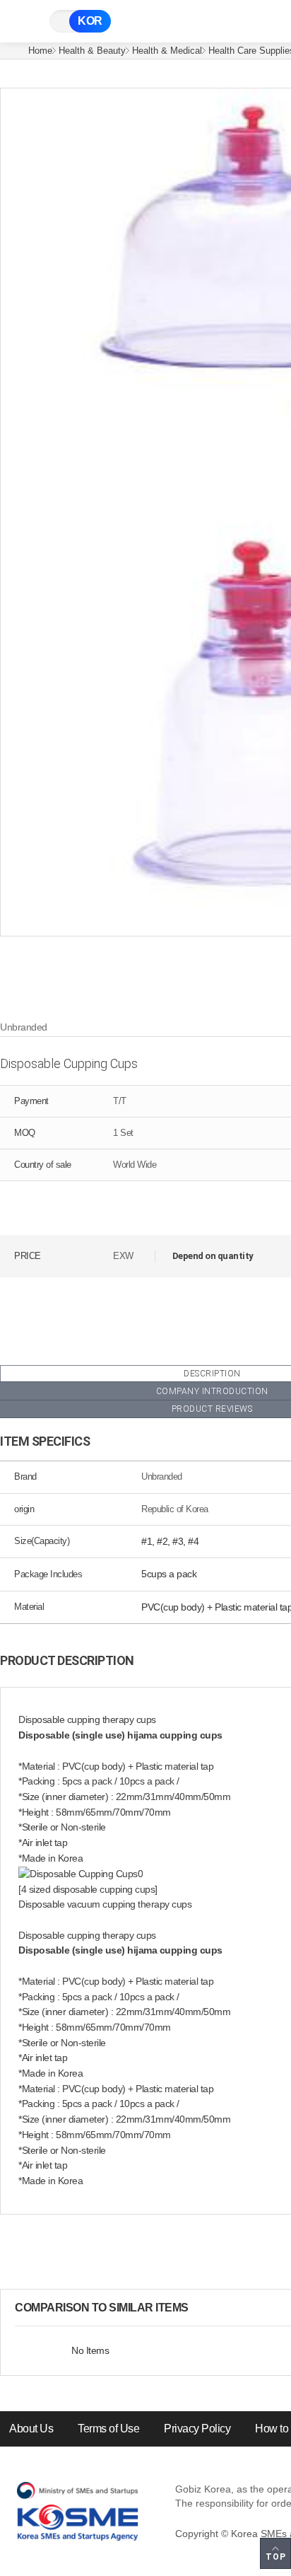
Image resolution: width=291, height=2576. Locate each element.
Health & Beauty (92, 51)
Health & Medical (167, 51)
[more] (200, 2308)
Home (40, 51)
